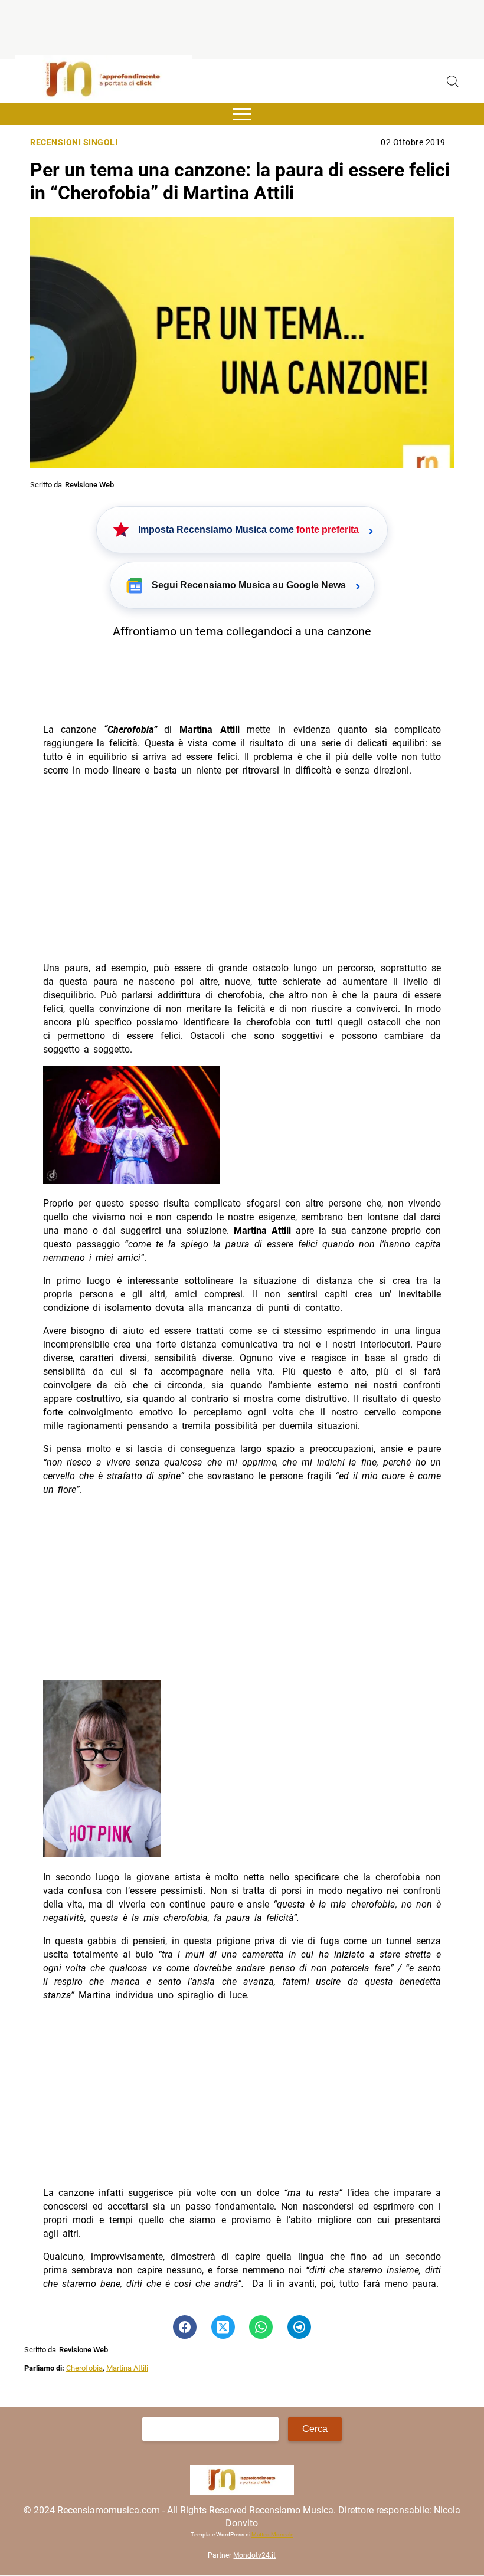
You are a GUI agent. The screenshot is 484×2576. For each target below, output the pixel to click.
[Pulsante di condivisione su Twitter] (223, 2327)
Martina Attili (127, 2368)
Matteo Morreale (272, 2534)
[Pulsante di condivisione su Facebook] (185, 2327)
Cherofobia (84, 2368)
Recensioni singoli (74, 142)
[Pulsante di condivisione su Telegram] (299, 2327)
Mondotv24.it (254, 2555)
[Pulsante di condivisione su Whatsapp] (261, 2327)
